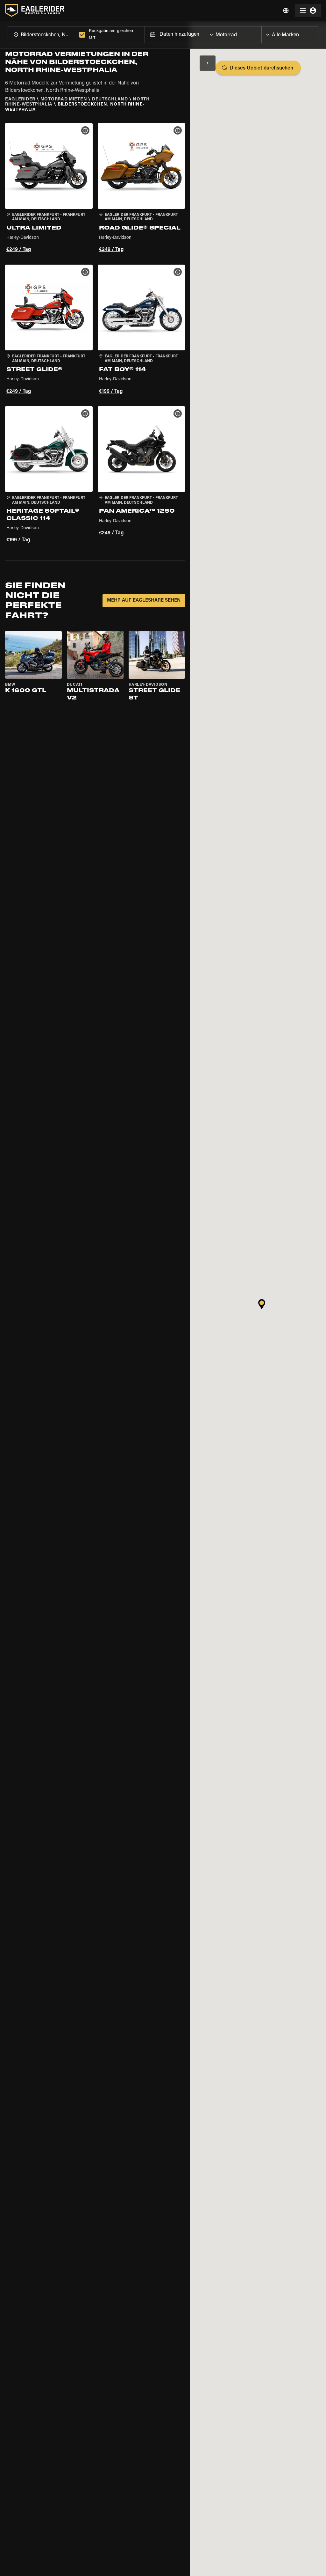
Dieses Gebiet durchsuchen (261, 68)
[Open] (261, 33)
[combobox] (42, 35)
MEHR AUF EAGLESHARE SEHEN (144, 600)
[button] (49, 189)
